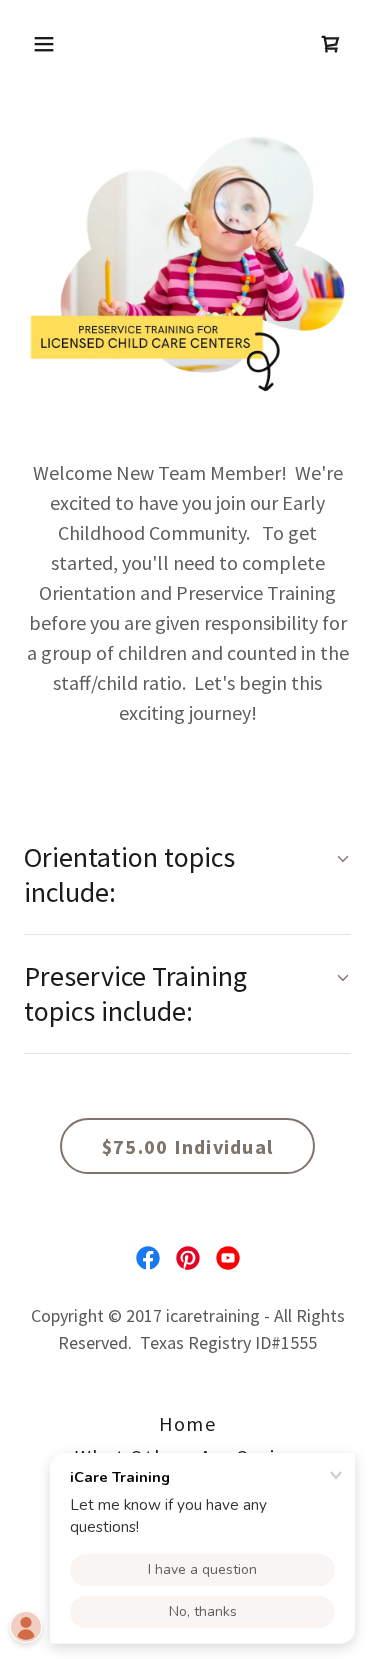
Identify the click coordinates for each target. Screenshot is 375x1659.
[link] (331, 44)
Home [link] (187, 1423)
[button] (61, 44)
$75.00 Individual (187, 1146)
